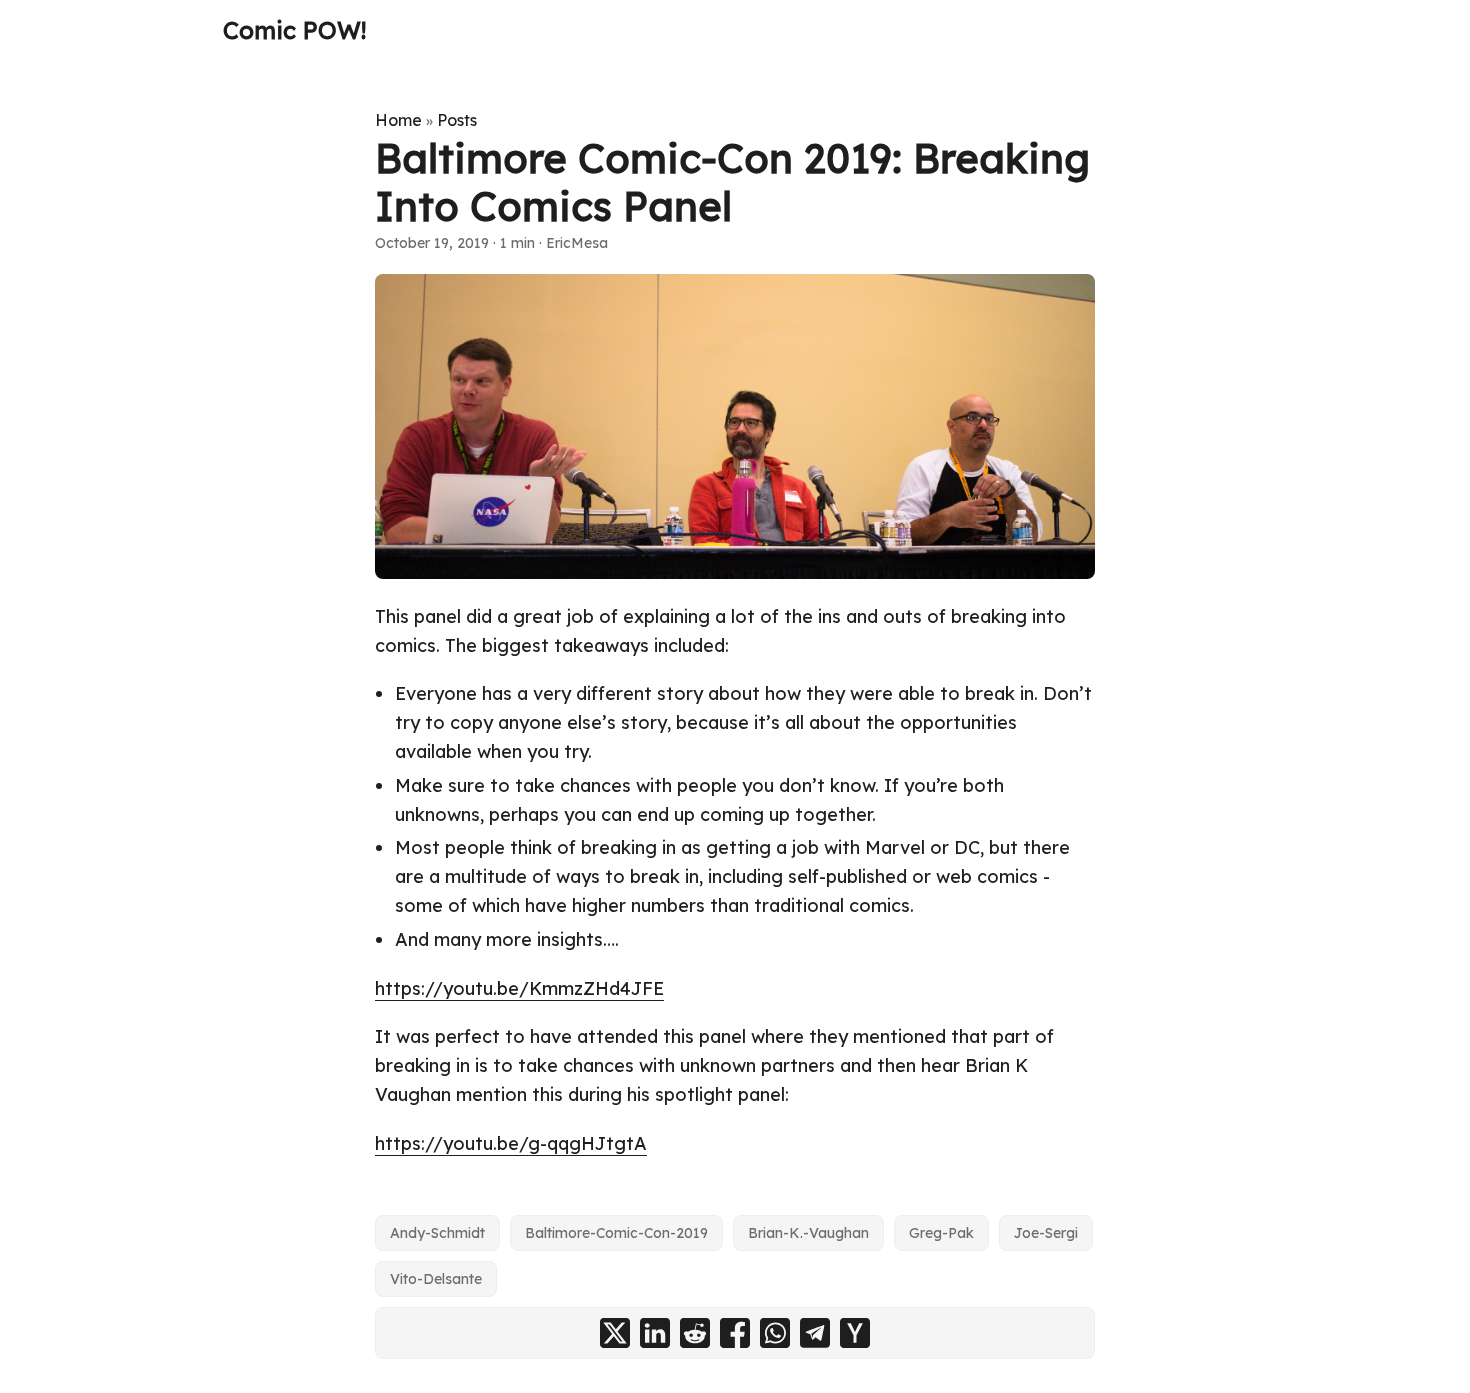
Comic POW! (294, 30)
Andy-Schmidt (437, 1233)
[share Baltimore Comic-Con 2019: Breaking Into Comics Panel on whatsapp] (775, 1333)
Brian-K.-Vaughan (808, 1233)
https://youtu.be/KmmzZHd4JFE (519, 988)
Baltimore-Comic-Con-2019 (616, 1233)
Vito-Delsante (436, 1279)
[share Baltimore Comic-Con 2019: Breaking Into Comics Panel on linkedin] (655, 1333)
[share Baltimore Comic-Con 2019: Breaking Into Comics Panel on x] (615, 1333)
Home (398, 120)
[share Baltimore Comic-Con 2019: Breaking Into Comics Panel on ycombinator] (855, 1333)
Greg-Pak (941, 1233)
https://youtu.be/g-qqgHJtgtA (511, 1143)
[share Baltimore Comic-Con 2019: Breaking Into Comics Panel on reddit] (695, 1333)
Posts (457, 120)
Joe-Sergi (1046, 1233)
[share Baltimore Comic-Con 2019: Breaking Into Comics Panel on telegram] (815, 1333)
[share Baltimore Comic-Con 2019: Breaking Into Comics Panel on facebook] (735, 1333)
